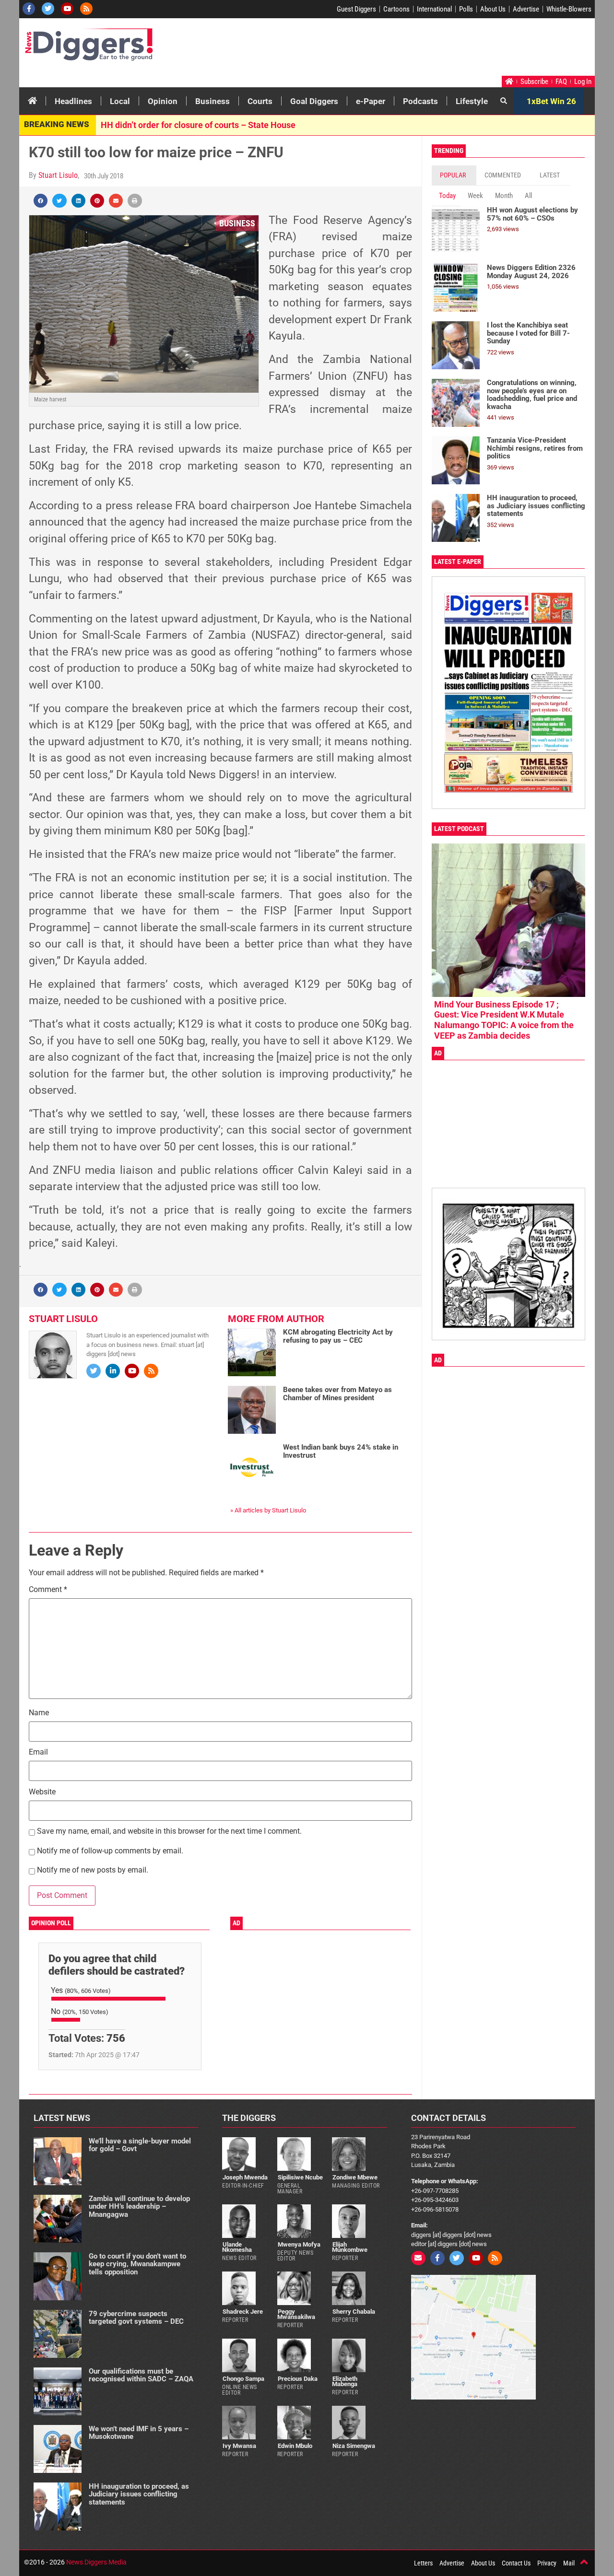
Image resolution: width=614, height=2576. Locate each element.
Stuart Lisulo (58, 175)
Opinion (163, 101)
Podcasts (420, 101)
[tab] (454, 175)
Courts (260, 101)
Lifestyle (472, 101)
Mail (569, 2563)
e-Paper (371, 101)
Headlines (73, 101)
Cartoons (396, 9)
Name (39, 1713)
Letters (423, 2563)
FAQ (561, 82)
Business (213, 101)
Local (120, 101)
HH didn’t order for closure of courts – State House (198, 125)
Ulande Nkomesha (237, 2247)
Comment (48, 1590)
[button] (41, 201)
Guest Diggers (356, 9)
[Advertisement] (411, 49)
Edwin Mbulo (295, 2446)
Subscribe (534, 82)
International (434, 9)
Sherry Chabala (354, 2312)
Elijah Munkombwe (350, 2247)
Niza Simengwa (354, 2446)
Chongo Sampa (243, 2379)
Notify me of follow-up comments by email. (110, 1851)
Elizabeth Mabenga (345, 2381)
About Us (493, 9)
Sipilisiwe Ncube (300, 2177)
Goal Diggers (314, 101)
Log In (583, 82)
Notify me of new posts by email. (93, 1870)
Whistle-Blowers (569, 9)
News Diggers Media (96, 2562)
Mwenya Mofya (299, 2244)
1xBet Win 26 (551, 101)
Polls (466, 9)
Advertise (526, 9)
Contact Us (516, 2563)
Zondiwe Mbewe (355, 2177)
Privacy (547, 2563)
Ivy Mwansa (239, 2446)
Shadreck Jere (243, 2312)
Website (42, 1792)
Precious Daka (298, 2379)
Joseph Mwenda (245, 2177)
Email (38, 1752)
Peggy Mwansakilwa (296, 2314)
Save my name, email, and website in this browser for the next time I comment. (169, 1832)
